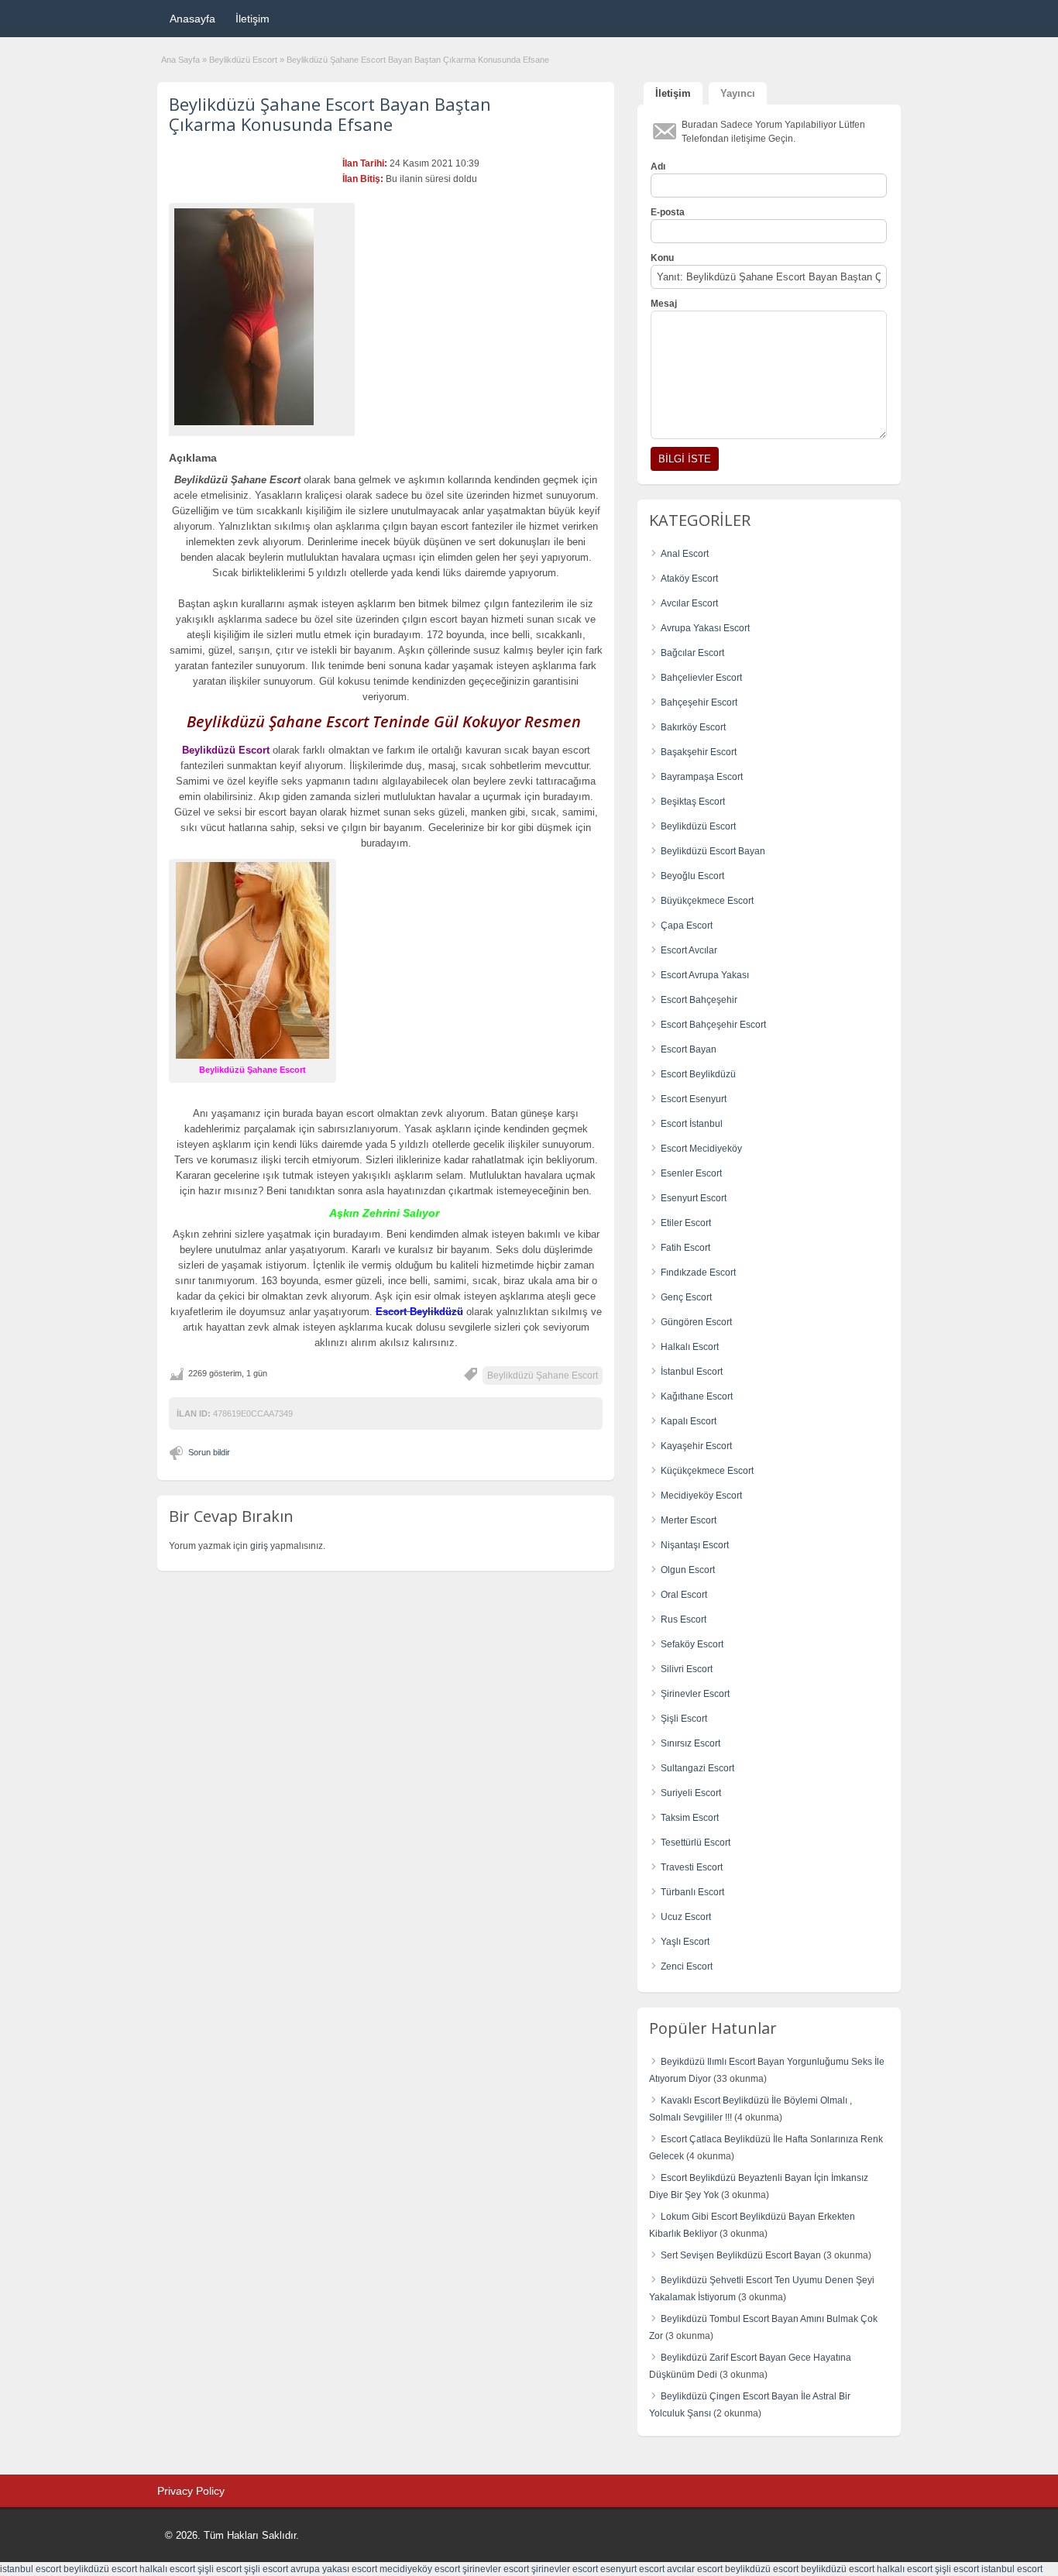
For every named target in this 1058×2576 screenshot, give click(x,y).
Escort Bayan (689, 1049)
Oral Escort (684, 1595)
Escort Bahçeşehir (699, 1000)
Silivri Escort (687, 1669)
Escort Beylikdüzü (698, 1074)
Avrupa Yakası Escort (705, 628)
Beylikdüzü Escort (243, 60)
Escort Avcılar (689, 950)
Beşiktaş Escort (693, 802)
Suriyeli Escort (691, 1793)
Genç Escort (686, 1297)
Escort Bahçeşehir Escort (713, 1025)
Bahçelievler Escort (701, 678)
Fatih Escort (685, 1248)
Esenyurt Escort (694, 1198)
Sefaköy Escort (692, 1644)
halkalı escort (167, 2569)
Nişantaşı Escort (695, 1545)
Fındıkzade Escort (698, 1273)
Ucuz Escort (686, 1917)
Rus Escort (684, 1619)
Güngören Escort (696, 1322)
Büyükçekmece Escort (707, 901)
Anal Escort (685, 554)
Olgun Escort (688, 1570)
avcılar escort (695, 2569)
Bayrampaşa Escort (702, 777)
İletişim (252, 19)
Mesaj (664, 304)
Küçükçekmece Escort (707, 1471)
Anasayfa (192, 19)
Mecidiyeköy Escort (701, 1496)
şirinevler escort (496, 2569)
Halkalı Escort (690, 1347)
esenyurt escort (632, 2569)
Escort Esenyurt (694, 1099)
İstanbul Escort (692, 1372)
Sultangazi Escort (697, 1768)
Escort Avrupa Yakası (705, 975)
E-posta (668, 212)
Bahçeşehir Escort (699, 702)
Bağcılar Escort (692, 653)
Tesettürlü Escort (696, 1843)
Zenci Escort (687, 1966)
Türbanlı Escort (692, 1892)
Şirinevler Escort (695, 1694)
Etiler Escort (686, 1223)
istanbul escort (31, 2569)
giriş (259, 1546)
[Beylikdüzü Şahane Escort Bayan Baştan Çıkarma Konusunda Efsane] (262, 317)
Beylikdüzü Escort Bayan (713, 851)
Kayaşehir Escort (696, 1446)
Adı (658, 167)
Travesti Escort (692, 1867)
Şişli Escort (684, 1719)
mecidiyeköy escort (420, 2569)
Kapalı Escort (689, 1421)
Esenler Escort (691, 1173)
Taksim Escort (690, 1818)
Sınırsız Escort (690, 1743)
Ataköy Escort (689, 579)
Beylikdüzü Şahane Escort (543, 1376)
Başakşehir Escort (699, 752)
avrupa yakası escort (334, 2569)
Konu (662, 258)
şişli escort (220, 2569)
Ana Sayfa (180, 60)
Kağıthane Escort (697, 1396)
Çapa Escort (687, 926)
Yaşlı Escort (685, 1942)
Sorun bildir (209, 1452)
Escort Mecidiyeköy (701, 1149)
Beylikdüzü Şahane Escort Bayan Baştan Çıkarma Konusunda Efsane (330, 114)
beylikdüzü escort (100, 2569)
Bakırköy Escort (693, 727)
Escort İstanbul (692, 1124)
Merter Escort (689, 1520)
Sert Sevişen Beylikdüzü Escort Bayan (741, 2255)
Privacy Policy (191, 2491)
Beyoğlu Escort (692, 876)
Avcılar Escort (689, 603)
